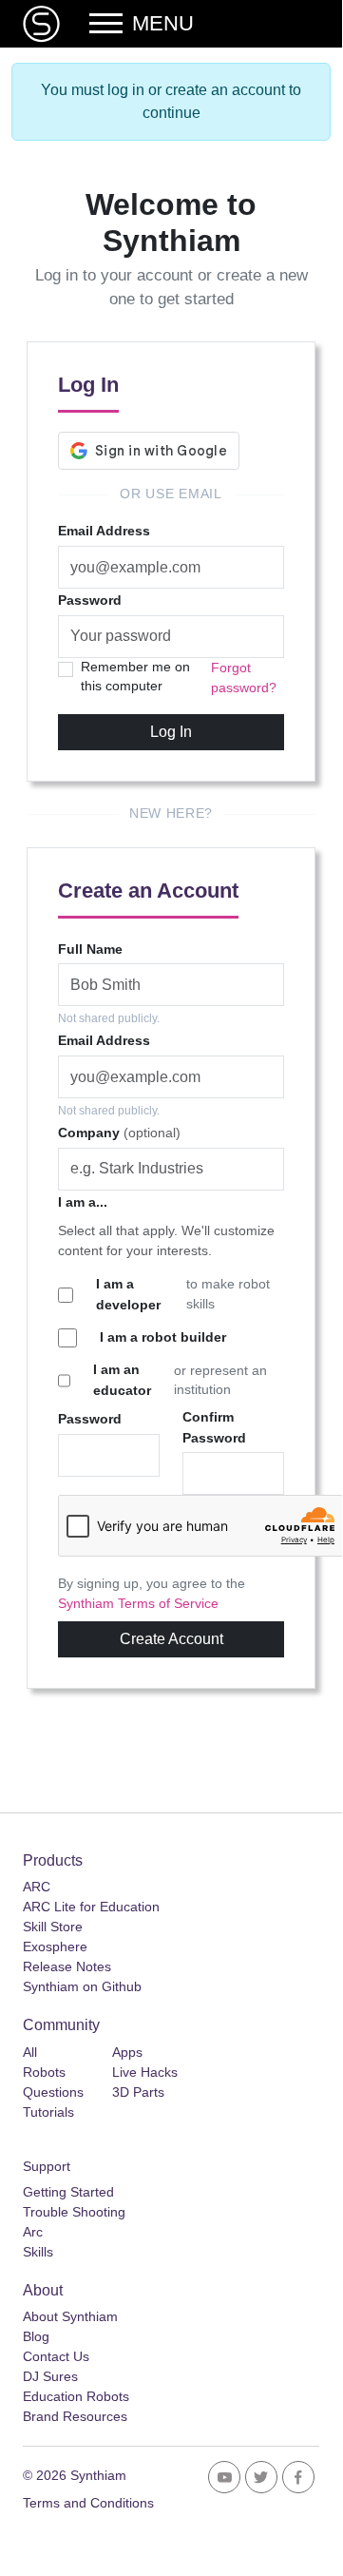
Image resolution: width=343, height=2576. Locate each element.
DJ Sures (50, 2376)
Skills (38, 2252)
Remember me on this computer (135, 677)
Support (47, 2166)
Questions (53, 2092)
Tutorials (48, 2112)
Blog (36, 2336)
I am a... (83, 1202)
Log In (171, 732)
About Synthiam (70, 2316)
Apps (127, 2052)
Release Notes (67, 1966)
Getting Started (68, 2192)
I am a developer (128, 1294)
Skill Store (53, 1927)
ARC (37, 1887)
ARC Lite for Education (91, 1907)
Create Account (171, 1639)
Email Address (104, 531)
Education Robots (76, 2396)
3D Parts (138, 2092)
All (30, 2052)
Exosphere (55, 1947)
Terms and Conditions (88, 2503)
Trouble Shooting (74, 2212)
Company (119, 1133)
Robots (44, 2072)
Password (90, 600)
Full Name (90, 949)
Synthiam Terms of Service (138, 1604)
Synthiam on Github (82, 1986)
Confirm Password (214, 1427)
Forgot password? (244, 678)
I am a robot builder (163, 1337)
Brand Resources (75, 2416)
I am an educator (122, 1380)
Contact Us (56, 2356)
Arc (33, 2232)
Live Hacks (145, 2072)
